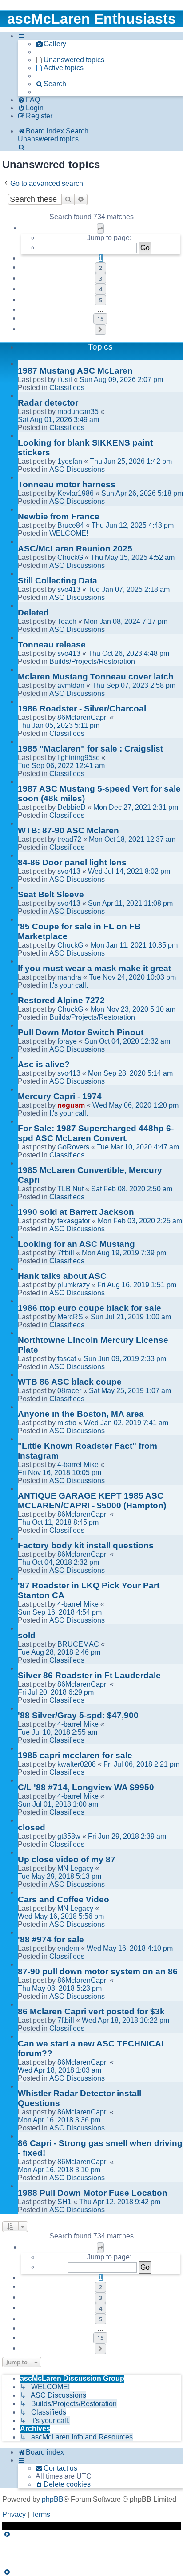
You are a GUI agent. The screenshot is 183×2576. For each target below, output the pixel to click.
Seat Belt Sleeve (51, 894)
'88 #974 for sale (51, 1939)
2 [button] (101, 268)
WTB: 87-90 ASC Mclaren (68, 830)
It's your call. (69, 985)
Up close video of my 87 (67, 1859)
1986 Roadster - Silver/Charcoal (82, 709)
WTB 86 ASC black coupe (70, 1382)
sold (27, 1635)
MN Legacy (75, 1868)
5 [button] (101, 300)
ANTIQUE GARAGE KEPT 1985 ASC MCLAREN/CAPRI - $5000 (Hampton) (92, 1501)
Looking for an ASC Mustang (76, 1244)
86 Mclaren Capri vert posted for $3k (91, 2011)
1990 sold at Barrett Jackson (76, 1212)
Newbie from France (59, 516)
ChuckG (70, 557)
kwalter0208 (77, 1764)
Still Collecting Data (58, 581)
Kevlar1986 (76, 493)
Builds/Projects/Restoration (92, 661)
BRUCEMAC (78, 1644)
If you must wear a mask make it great (94, 968)
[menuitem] (51, 44)
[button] (100, 229)
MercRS (70, 1317)
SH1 (64, 2202)
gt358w (69, 1836)
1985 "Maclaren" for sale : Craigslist (90, 749)
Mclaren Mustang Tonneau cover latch (96, 677)
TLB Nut (70, 1189)
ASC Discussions (77, 469)
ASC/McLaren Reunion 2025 (75, 549)
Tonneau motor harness (67, 484)
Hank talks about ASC (62, 1276)
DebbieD (72, 807)
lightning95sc (78, 758)
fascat (67, 1359)
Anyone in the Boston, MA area (81, 1414)
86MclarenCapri (83, 717)
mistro (67, 1423)
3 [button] (101, 278)
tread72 (69, 839)
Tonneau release (52, 645)
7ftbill (66, 1253)
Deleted (33, 613)
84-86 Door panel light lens (72, 862)
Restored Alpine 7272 (61, 1000)
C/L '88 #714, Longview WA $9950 (86, 1787)
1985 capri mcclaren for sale (75, 1755)
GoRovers (73, 1147)
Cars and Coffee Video (64, 1899)
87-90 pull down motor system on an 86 (98, 1971)
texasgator (74, 1221)
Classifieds (67, 388)
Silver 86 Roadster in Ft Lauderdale (89, 1675)
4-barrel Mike (78, 1465)
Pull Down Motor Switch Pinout (81, 1032)
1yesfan (70, 461)
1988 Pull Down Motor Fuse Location (93, 2193)
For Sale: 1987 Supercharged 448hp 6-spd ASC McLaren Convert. (96, 1133)
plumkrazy (74, 1285)
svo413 (69, 589)
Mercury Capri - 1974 (60, 1096)
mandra (69, 977)
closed (32, 1827)
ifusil (65, 380)
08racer (69, 1391)
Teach (67, 621)
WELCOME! (69, 533)
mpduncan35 (78, 412)
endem (68, 1948)
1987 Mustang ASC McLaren (75, 371)
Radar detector (48, 403)
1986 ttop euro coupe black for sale (90, 1308)
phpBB (53, 2499)
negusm (71, 1105)
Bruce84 (71, 525)
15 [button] (100, 319)
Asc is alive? (44, 1064)
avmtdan (71, 685)
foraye (67, 1041)
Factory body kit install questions (86, 1545)
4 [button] (101, 289)
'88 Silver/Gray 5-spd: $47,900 (78, 1715)
